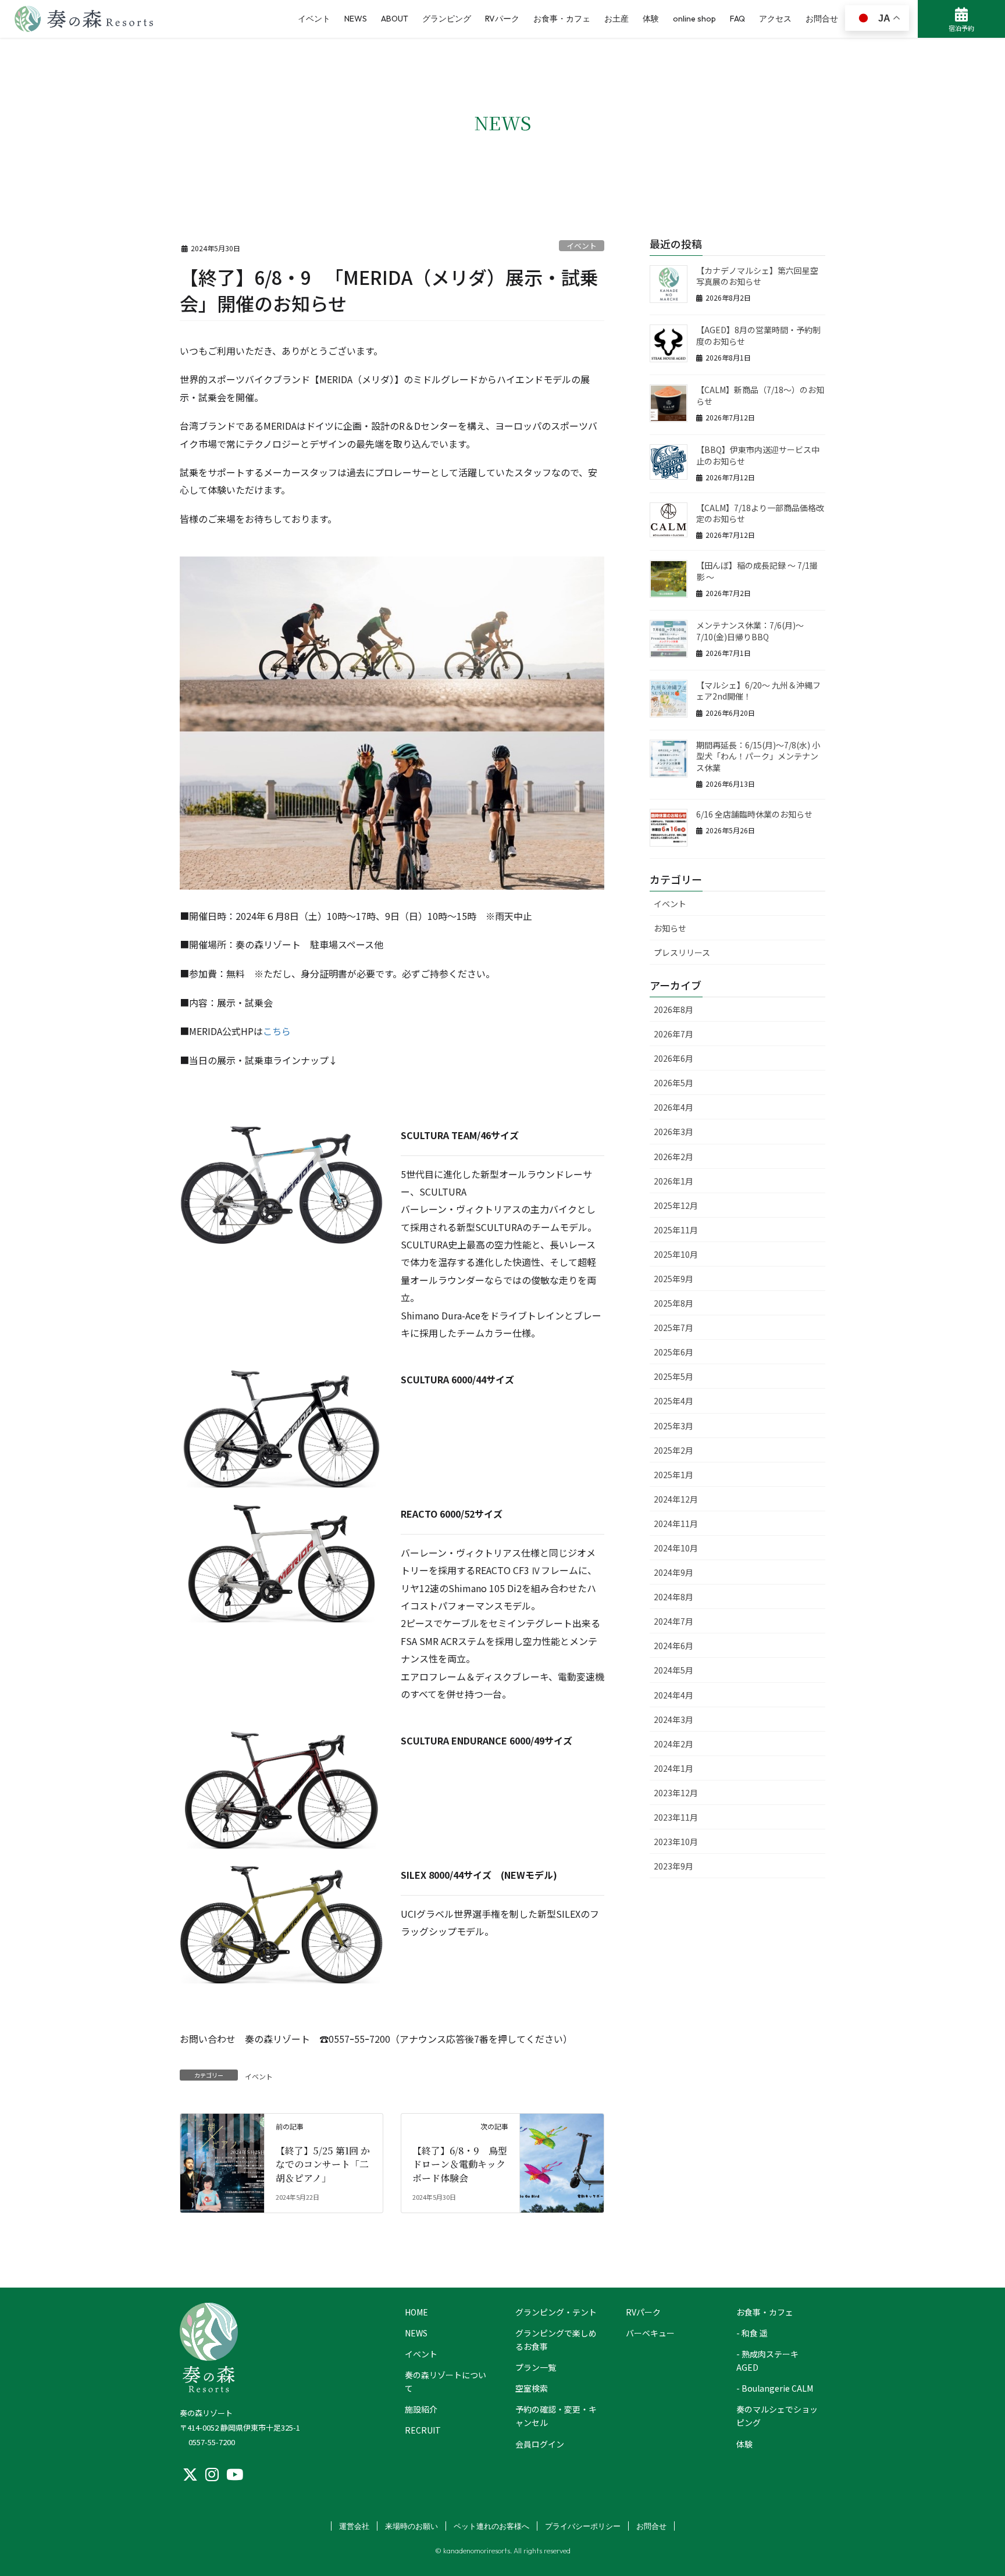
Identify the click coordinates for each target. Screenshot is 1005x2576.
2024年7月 (673, 1621)
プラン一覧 (536, 2367)
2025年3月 (673, 1426)
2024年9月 (673, 1572)
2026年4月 (673, 1107)
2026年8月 (673, 1009)
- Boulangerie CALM (775, 2388)
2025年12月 (676, 1205)
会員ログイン (540, 2444)
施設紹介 (421, 2409)
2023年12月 (676, 1793)
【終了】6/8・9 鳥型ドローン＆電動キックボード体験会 (460, 2164)
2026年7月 (673, 1034)
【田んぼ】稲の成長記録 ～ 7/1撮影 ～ (757, 571)
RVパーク (643, 2312)
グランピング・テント (556, 2312)
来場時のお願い (411, 2526)
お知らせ (670, 928)
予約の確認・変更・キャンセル (556, 2416)
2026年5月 (673, 1083)
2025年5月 (673, 1376)
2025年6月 (673, 1352)
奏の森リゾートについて (446, 2381)
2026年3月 (673, 1132)
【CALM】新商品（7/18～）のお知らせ (760, 395)
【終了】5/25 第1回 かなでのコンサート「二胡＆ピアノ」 (323, 2164)
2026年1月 (673, 1181)
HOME (416, 2312)
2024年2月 (673, 1744)
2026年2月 (673, 1157)
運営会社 (354, 2526)
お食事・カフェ (765, 2312)
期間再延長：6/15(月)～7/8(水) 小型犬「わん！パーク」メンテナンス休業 (758, 756)
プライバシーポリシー (583, 2526)
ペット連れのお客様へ (491, 2526)
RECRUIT (423, 2430)
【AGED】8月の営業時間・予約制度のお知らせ (758, 336)
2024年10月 (676, 1548)
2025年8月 (673, 1303)
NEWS (416, 2333)
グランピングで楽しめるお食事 (556, 2340)
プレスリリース (682, 952)
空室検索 (532, 2388)
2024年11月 (676, 1524)
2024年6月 (673, 1646)
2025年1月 (673, 1475)
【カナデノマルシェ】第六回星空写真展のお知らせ (757, 276)
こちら (277, 1031)
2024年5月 (673, 1670)
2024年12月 (676, 1499)
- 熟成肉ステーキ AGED (767, 2361)
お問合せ (651, 2526)
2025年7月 (673, 1328)
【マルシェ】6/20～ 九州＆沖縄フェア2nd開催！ (758, 691)
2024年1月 (673, 1768)
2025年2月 (673, 1450)
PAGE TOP (963, 2303)
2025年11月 (676, 1230)
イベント (582, 246)
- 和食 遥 (752, 2333)
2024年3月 (673, 1719)
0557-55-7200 (212, 2442)
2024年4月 (673, 1695)
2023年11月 (676, 1817)
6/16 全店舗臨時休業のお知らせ (754, 814)
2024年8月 (673, 1597)
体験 (744, 2444)
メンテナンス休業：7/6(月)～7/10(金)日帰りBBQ (750, 631)
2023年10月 (676, 1842)
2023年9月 (673, 1866)
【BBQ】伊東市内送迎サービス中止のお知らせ (758, 455)
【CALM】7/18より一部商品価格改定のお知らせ (760, 513)
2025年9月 (673, 1279)
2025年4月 (673, 1401)
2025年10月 (676, 1254)
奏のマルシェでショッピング (777, 2416)
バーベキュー (650, 2333)
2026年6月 (673, 1058)
